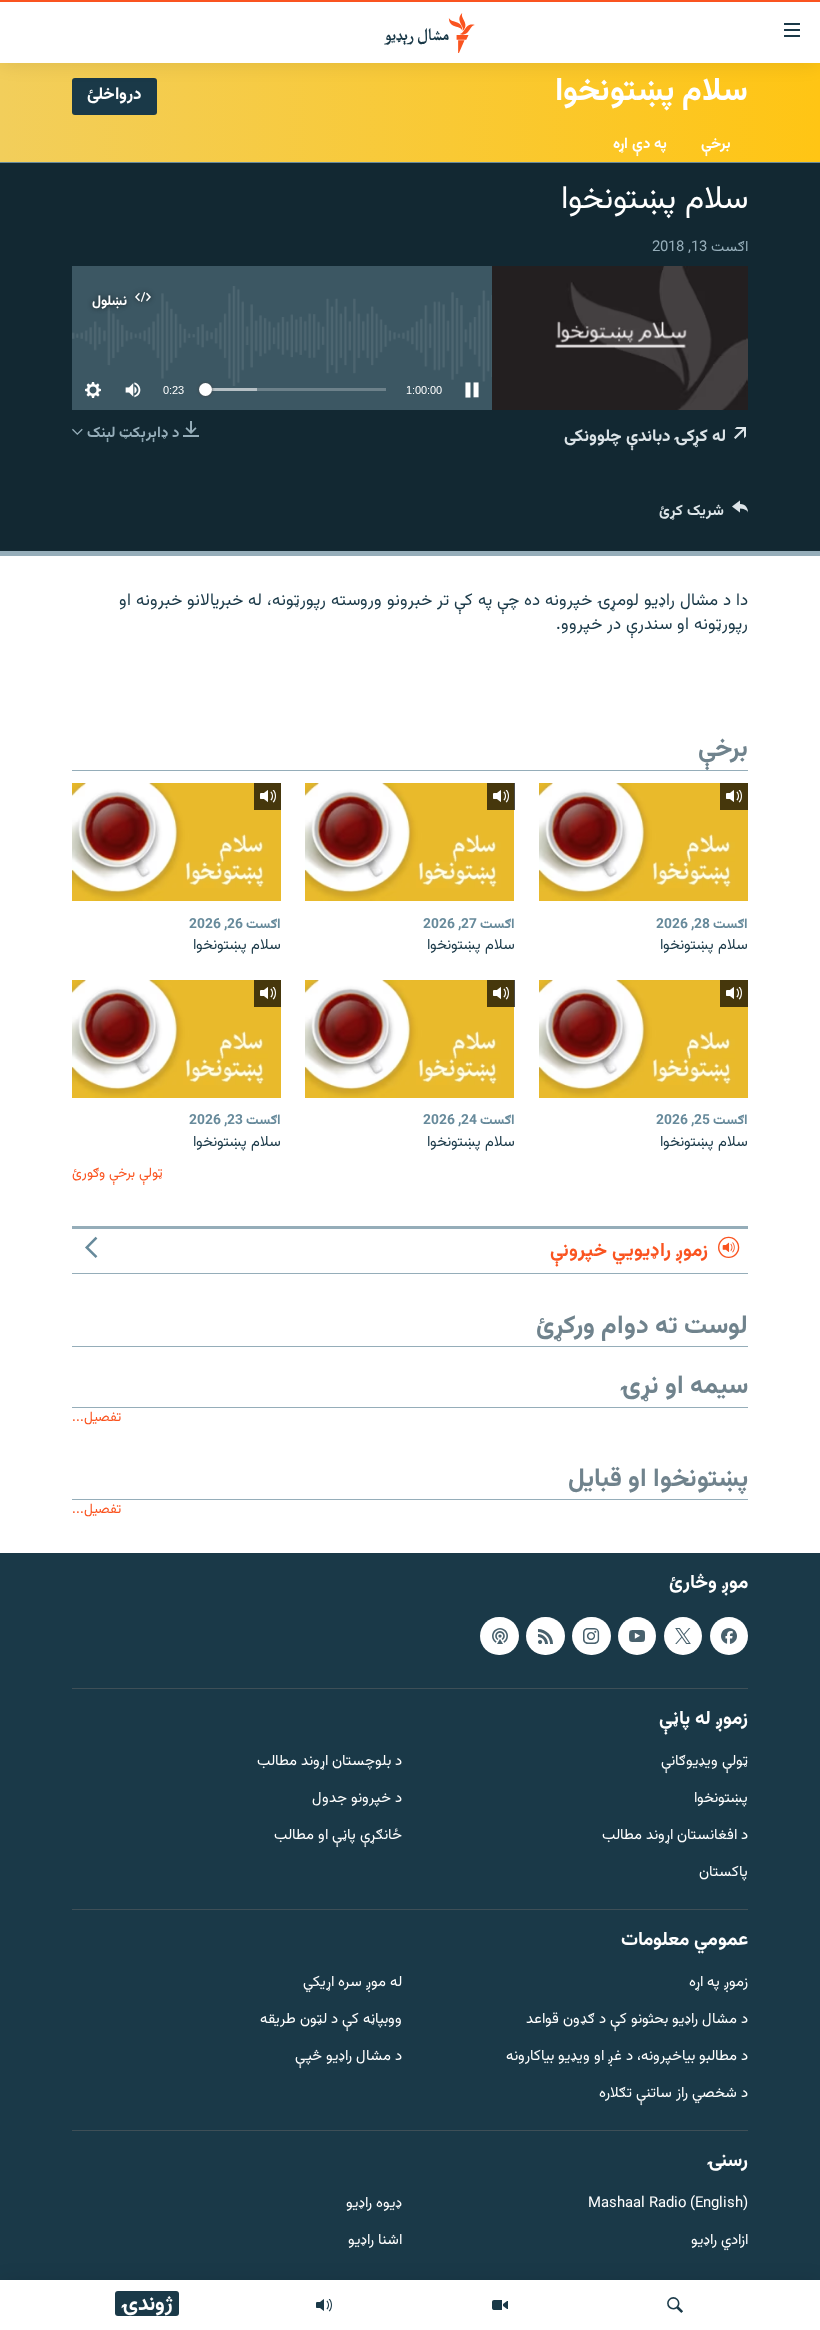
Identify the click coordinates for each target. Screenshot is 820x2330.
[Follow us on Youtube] (637, 1635)
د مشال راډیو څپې (348, 2057)
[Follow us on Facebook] (729, 1635)
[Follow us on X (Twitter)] (683, 1635)
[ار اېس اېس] (545, 1635)
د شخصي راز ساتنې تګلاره (673, 2094)
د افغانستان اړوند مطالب (675, 1836)
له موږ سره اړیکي (352, 1983)
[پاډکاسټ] (499, 1635)
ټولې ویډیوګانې (704, 1762)
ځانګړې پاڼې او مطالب (338, 1836)
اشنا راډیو (375, 2241)
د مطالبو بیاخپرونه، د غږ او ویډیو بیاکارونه (627, 2057)
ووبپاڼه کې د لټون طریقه (331, 2020)
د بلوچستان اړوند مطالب (329, 1762)
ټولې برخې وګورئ (117, 1173)
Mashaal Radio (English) (668, 2204)
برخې (716, 144)
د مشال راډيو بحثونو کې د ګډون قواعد (637, 2020)
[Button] (703, 515)
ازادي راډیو (719, 2241)
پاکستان (723, 1873)
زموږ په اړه (718, 1983)
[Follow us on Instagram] (591, 1635)
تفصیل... (96, 1417)
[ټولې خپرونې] (324, 2305)
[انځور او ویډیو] (500, 2305)
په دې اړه (640, 144)
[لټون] (675, 2305)
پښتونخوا (721, 1799)
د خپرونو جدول (357, 1799)
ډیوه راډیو (374, 2204)
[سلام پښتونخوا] (643, 842)
